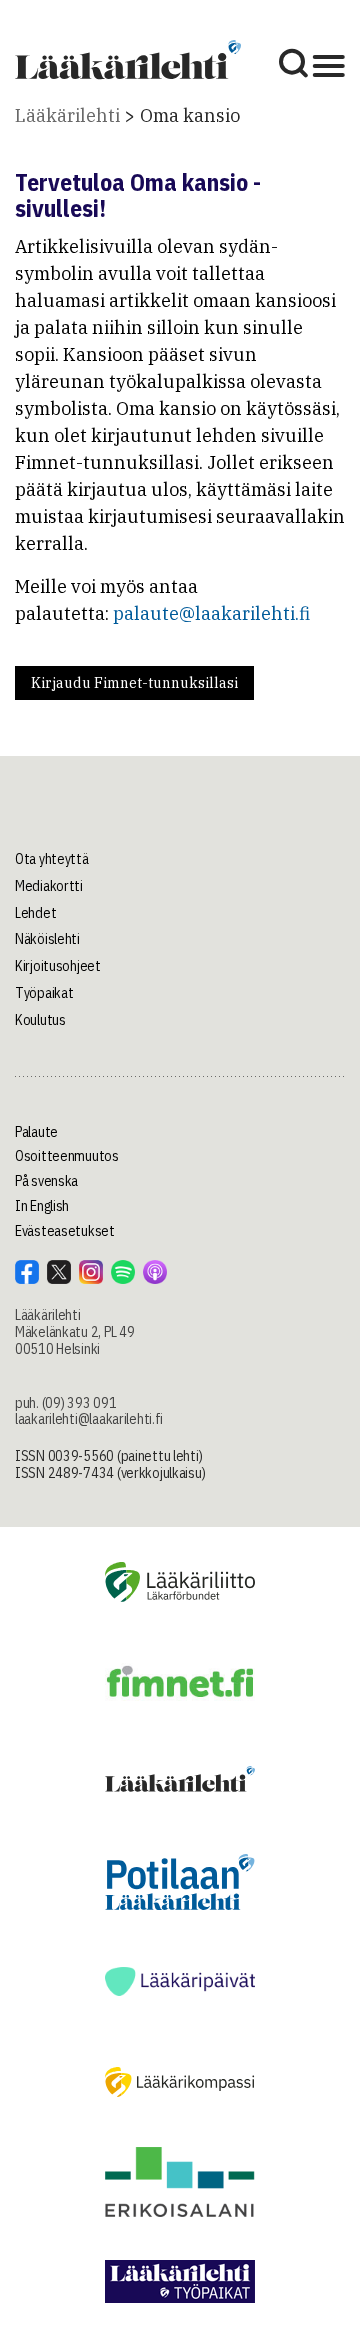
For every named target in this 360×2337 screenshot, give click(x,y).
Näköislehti (47, 939)
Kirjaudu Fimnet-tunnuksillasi (134, 683)
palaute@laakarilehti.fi (211, 613)
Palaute (36, 1132)
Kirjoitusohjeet (58, 966)
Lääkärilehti (67, 115)
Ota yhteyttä (52, 859)
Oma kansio (190, 115)
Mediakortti (49, 886)
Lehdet (35, 913)
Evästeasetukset (65, 1231)
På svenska (46, 1181)
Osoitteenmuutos (67, 1156)
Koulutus (40, 1020)
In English (42, 1206)
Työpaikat (44, 993)
